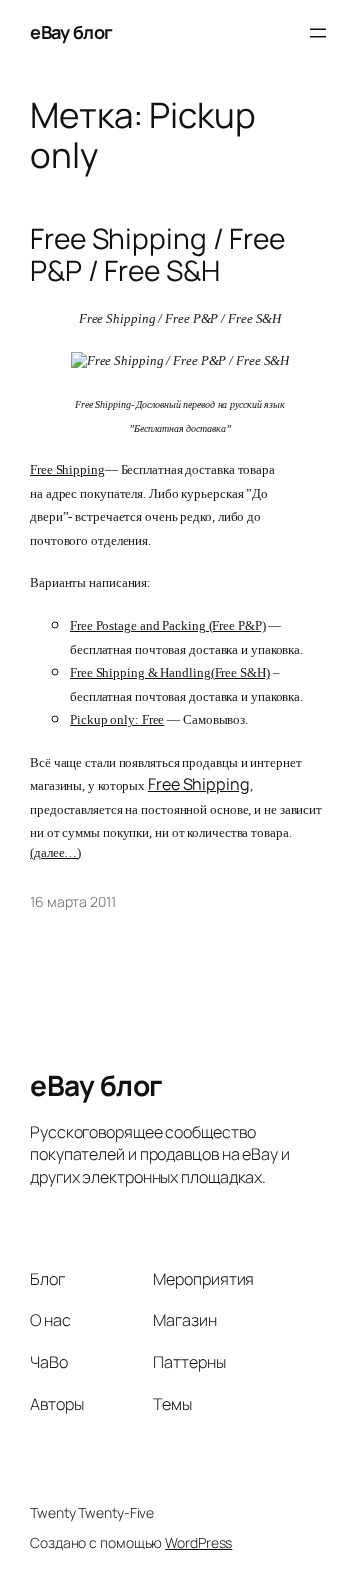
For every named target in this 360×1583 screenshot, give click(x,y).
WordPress (198, 1542)
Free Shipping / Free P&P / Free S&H (157, 254)
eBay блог (71, 32)
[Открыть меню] (318, 33)
